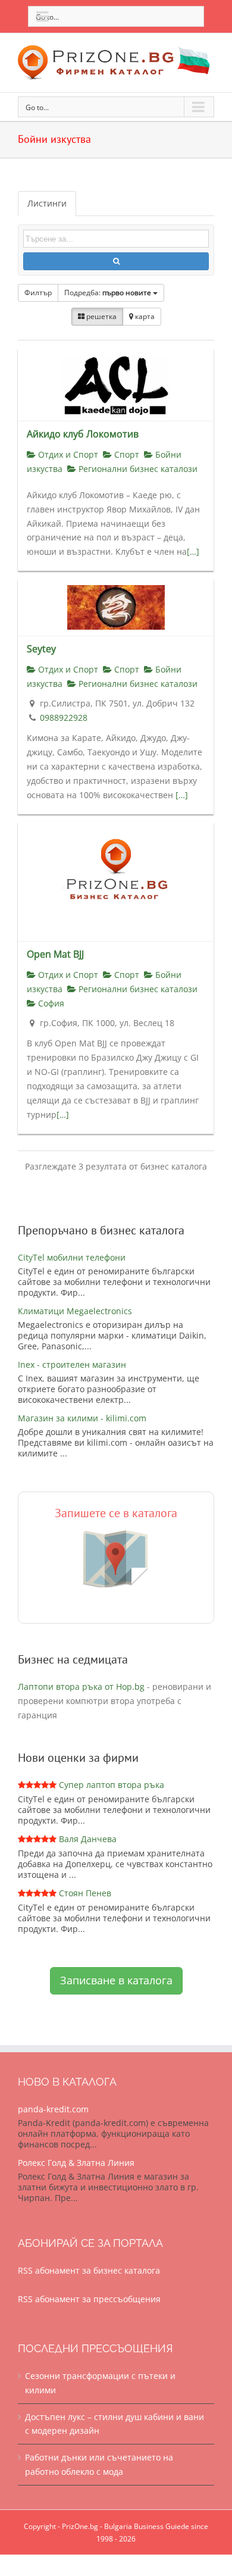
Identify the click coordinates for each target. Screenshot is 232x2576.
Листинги (47, 203)
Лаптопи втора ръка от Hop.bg (81, 1686)
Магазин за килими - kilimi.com (82, 1418)
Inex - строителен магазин (72, 1364)
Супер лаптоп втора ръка (112, 1785)
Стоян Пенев (85, 1893)
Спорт (126, 454)
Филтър (38, 293)
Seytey (41, 649)
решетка (101, 316)
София (50, 1003)
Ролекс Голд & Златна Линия (76, 2163)
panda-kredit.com (53, 2109)
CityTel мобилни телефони (72, 1257)
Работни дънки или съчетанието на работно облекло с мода (99, 2464)
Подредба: (108, 293)
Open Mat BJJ (55, 954)
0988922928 (64, 718)
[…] (193, 551)
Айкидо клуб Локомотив (83, 434)
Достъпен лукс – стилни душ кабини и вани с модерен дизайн (115, 2424)
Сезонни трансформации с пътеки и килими (100, 2383)
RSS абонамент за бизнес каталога (89, 2270)
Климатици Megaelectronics (75, 1311)
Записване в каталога (116, 1980)
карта (144, 316)
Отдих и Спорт (67, 454)
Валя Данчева (88, 1839)
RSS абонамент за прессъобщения (89, 2299)
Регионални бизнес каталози (137, 469)
